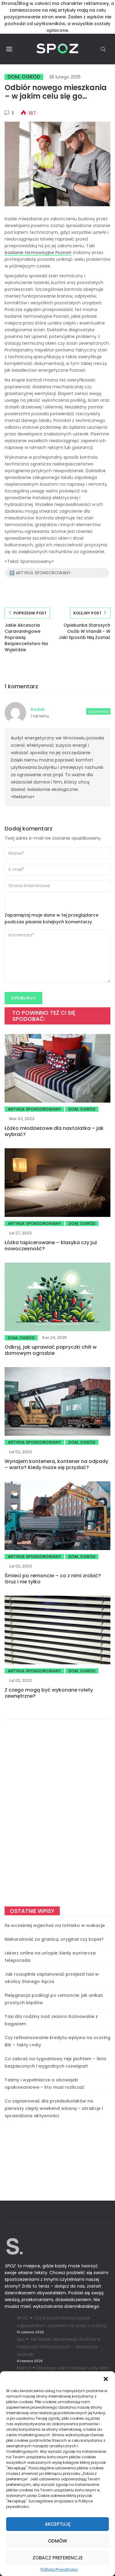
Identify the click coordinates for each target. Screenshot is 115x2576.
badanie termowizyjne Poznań (38, 253)
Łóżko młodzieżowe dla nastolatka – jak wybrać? (54, 1131)
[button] (106, 2379)
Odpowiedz (98, 711)
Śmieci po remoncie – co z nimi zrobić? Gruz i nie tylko (53, 1579)
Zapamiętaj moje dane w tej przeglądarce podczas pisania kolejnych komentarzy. (52, 918)
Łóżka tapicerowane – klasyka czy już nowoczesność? (51, 1246)
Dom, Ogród (24, 77)
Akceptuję (58, 2524)
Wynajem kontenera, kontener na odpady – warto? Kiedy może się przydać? (56, 1464)
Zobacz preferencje (58, 2558)
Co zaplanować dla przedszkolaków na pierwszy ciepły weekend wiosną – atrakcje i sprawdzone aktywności (54, 2108)
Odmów (57, 2541)
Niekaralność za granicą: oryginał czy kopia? (54, 1939)
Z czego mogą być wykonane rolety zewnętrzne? (49, 1693)
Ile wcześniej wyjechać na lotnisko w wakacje (55, 1925)
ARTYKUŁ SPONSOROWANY (34, 1109)
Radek (38, 709)
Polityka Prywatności (59, 2570)
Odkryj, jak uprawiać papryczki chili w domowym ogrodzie (51, 1350)
